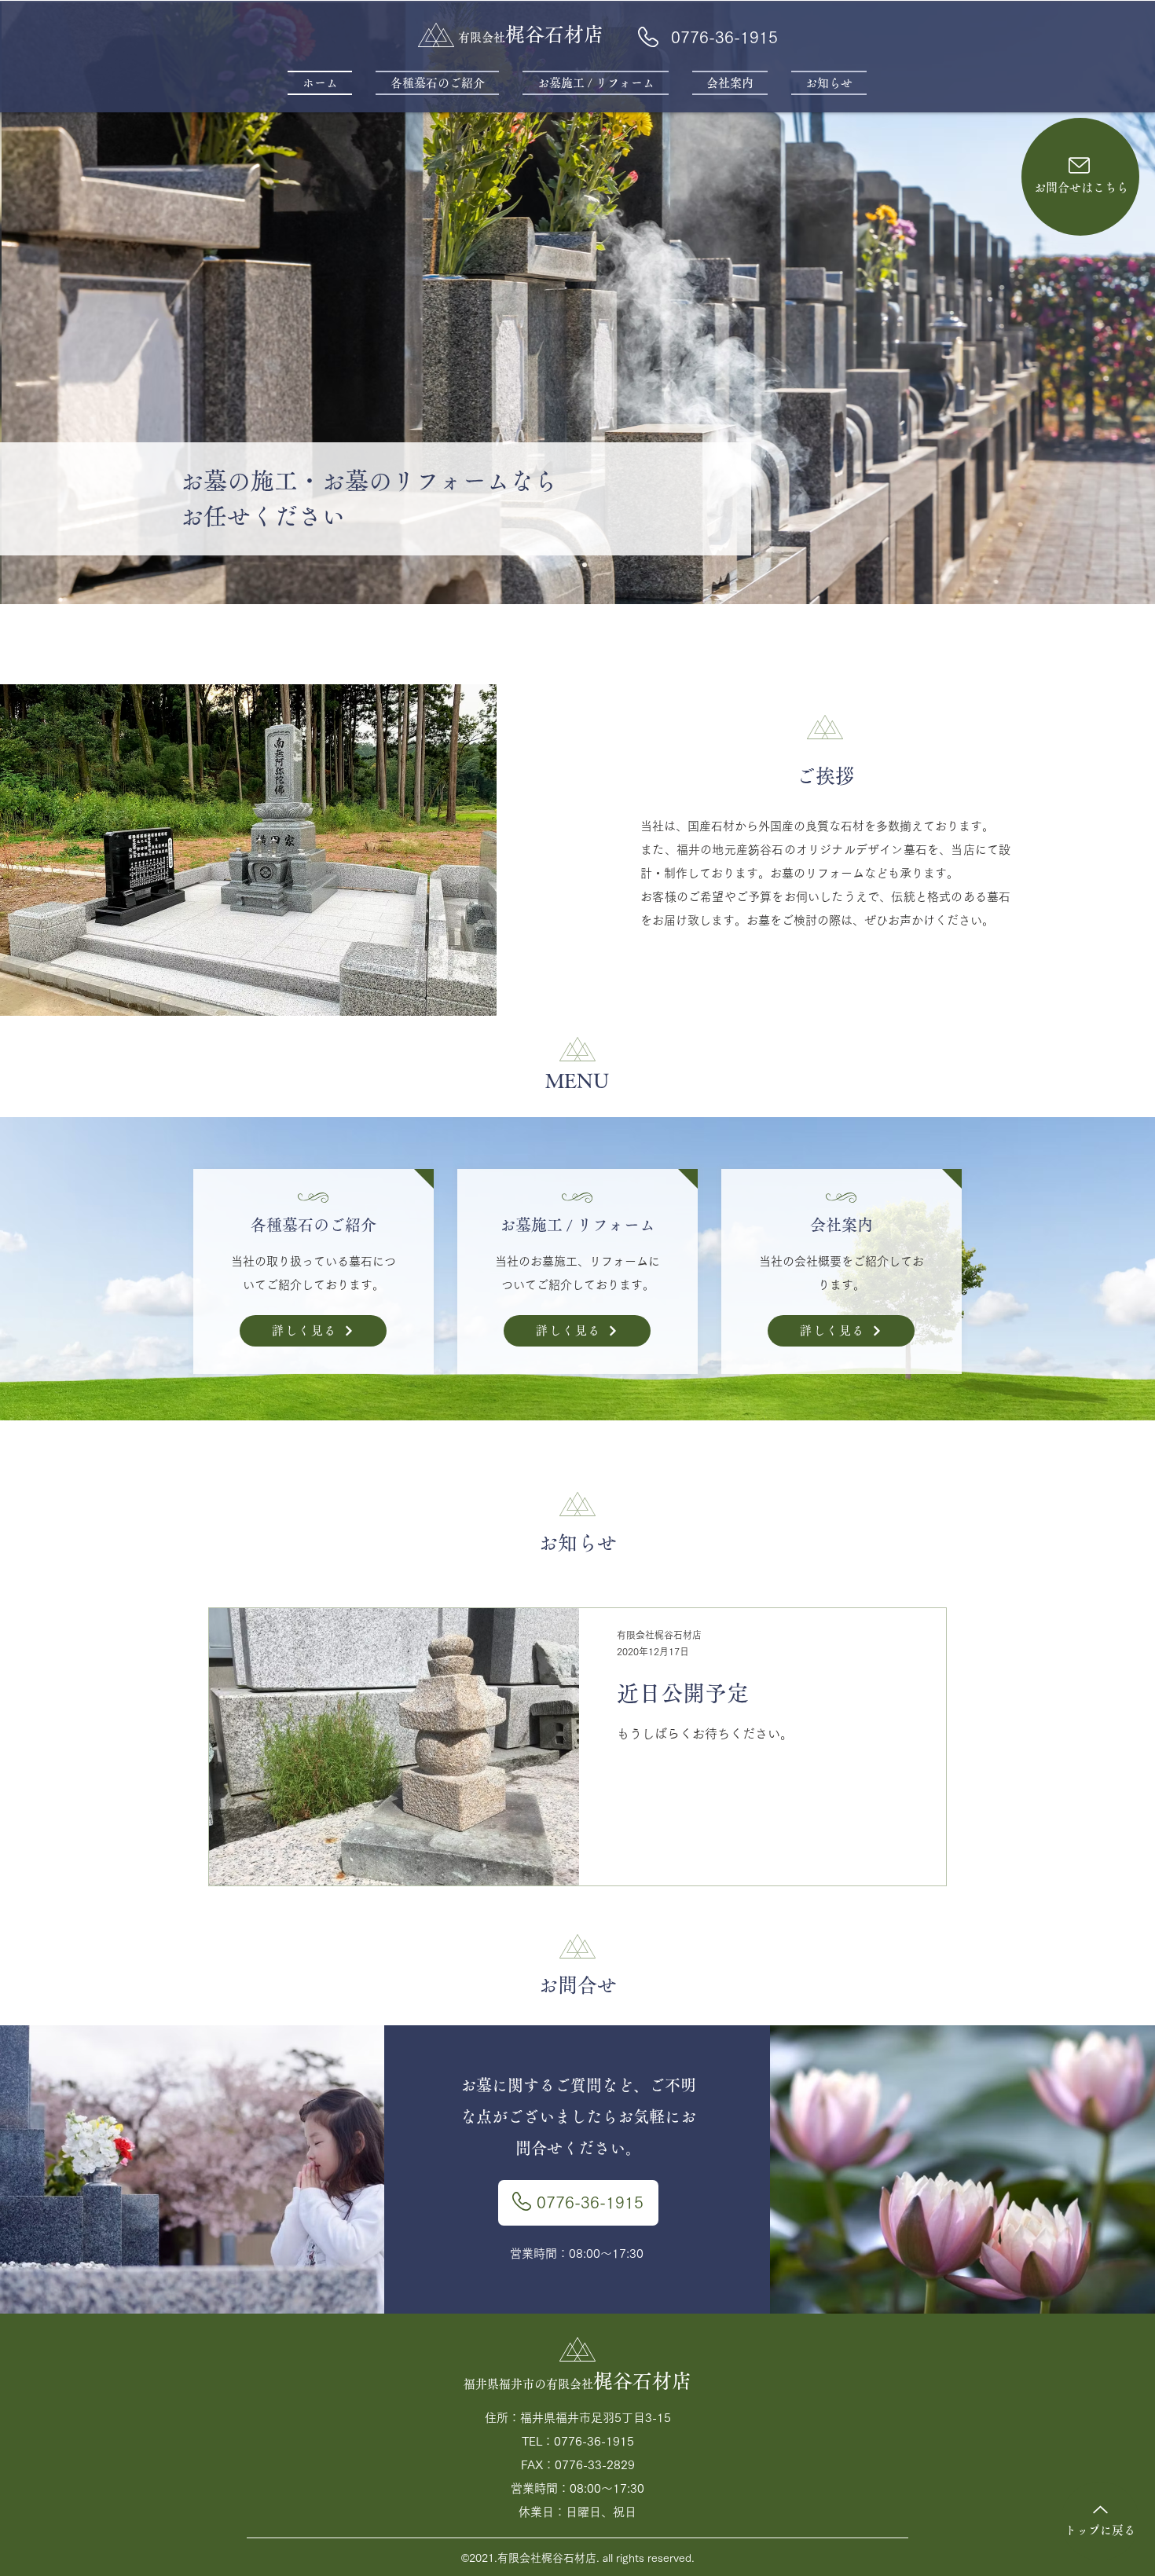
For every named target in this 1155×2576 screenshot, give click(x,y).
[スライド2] (585, 565)
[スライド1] (570, 565)
